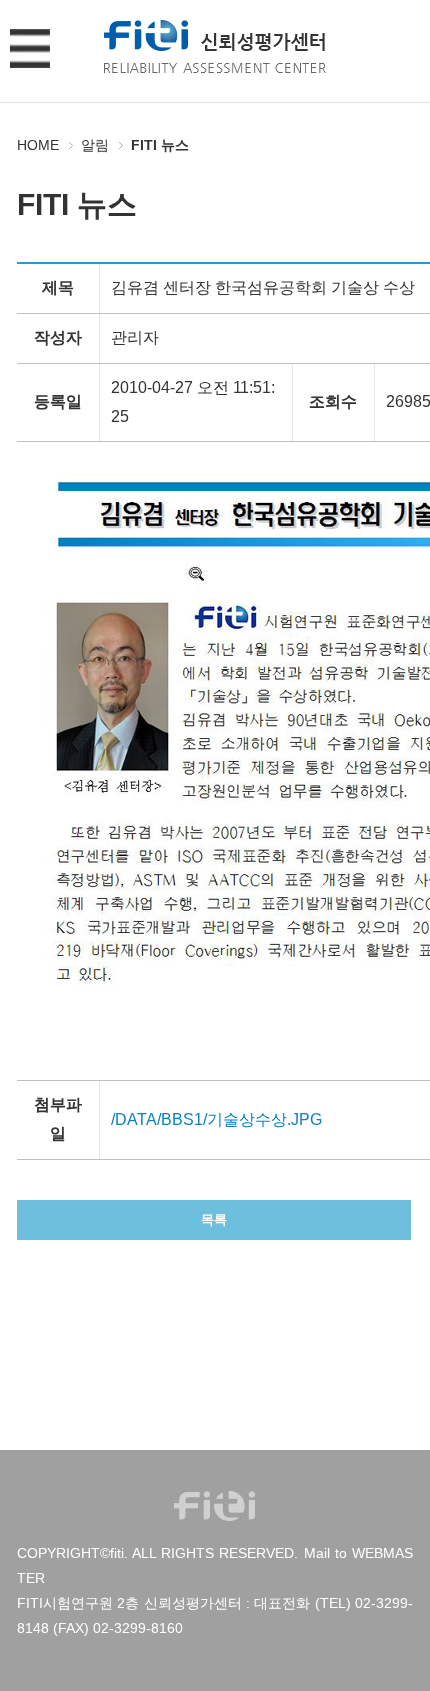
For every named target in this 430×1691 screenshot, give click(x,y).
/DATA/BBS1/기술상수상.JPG (216, 1119)
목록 (214, 1219)
